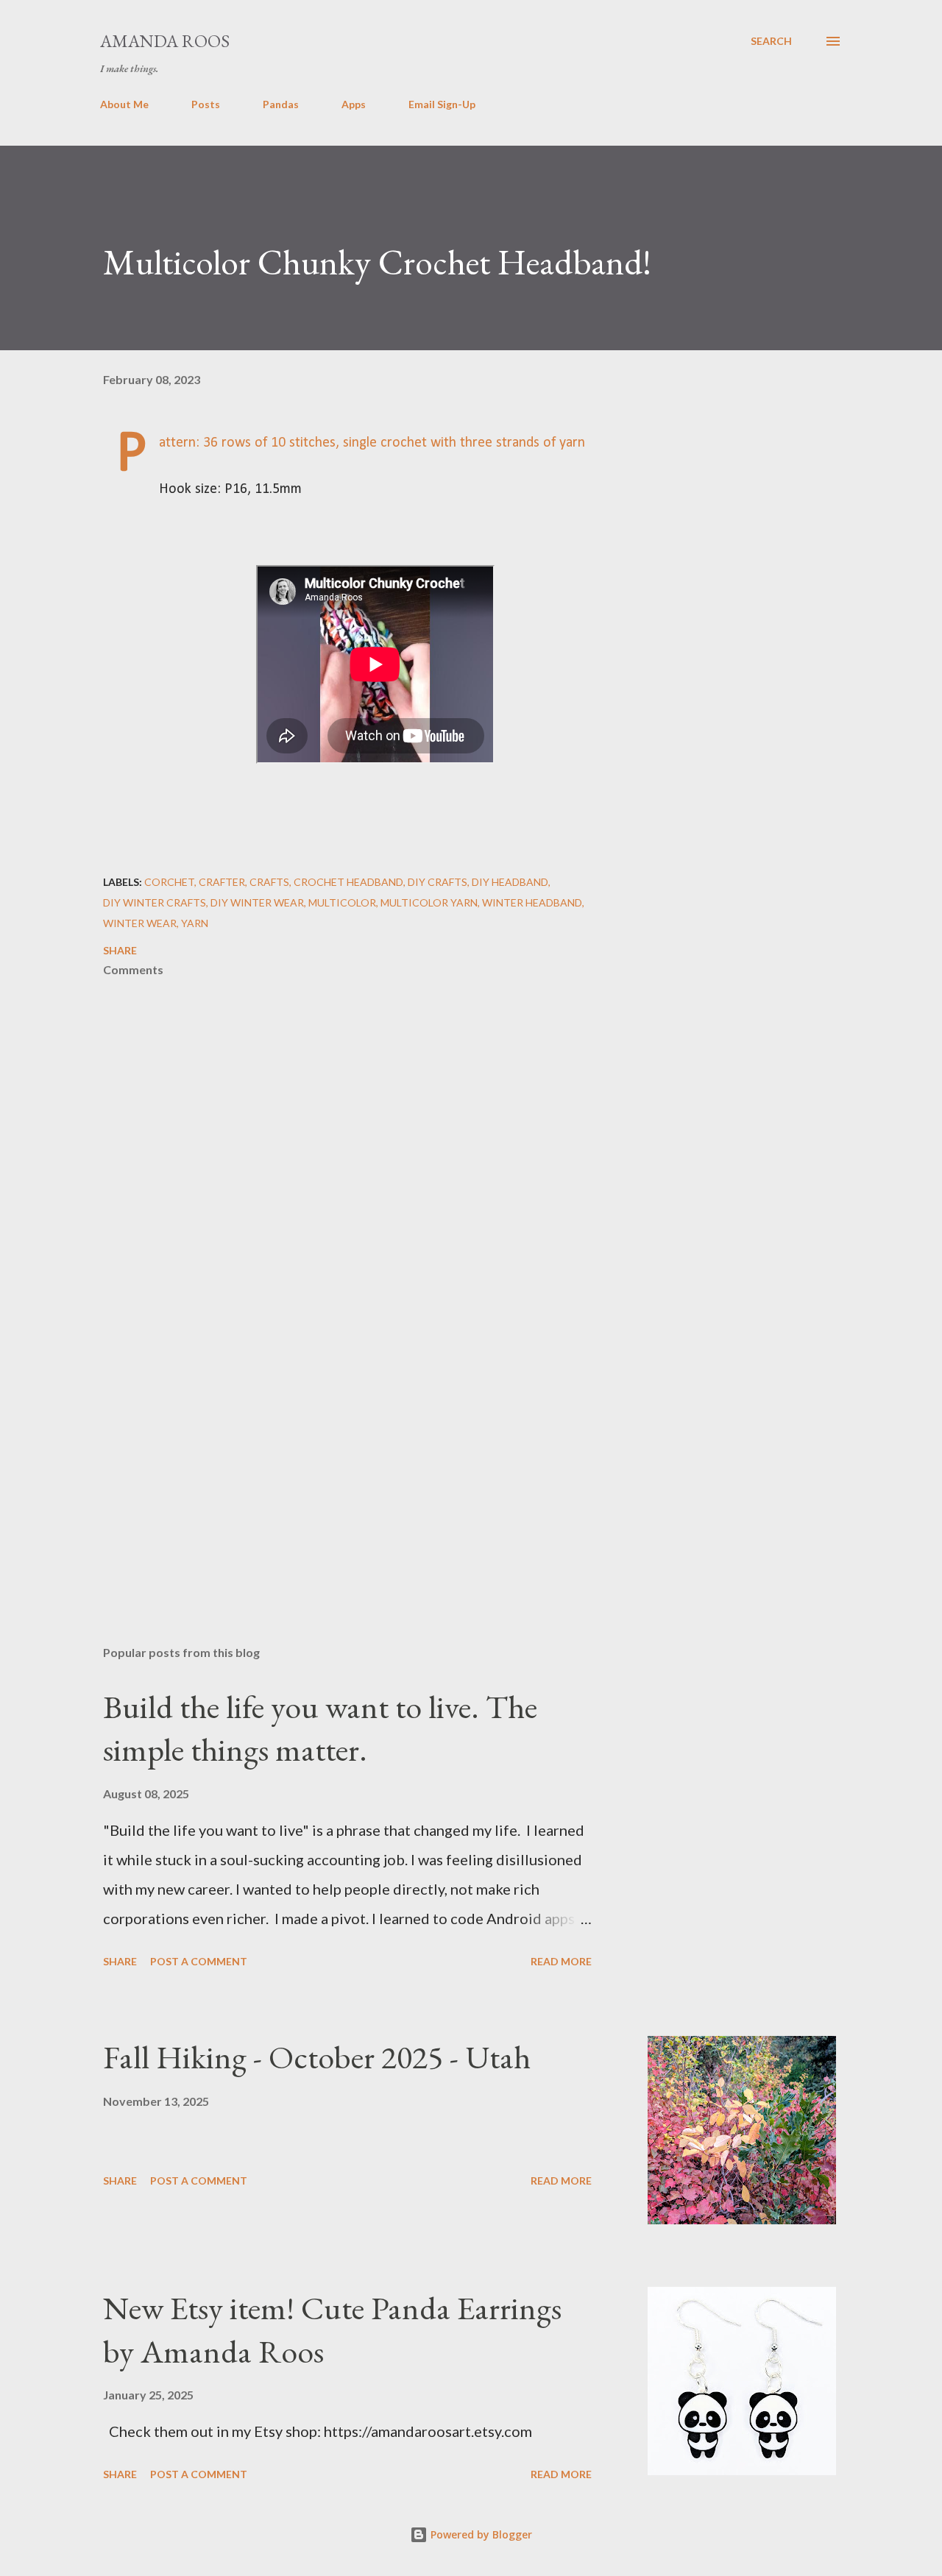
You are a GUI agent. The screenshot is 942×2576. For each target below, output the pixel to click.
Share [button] (120, 950)
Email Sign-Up (442, 104)
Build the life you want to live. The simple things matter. (320, 1728)
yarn (195, 923)
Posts (206, 104)
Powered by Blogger (480, 2534)
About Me (124, 104)
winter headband (532, 902)
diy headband (510, 882)
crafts (269, 882)
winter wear (140, 923)
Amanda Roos (165, 41)
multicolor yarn (429, 902)
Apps (354, 104)
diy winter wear (257, 902)
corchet (169, 882)
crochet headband (348, 882)
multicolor (342, 902)
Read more (561, 1961)
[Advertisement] (352, 1462)
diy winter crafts (155, 902)
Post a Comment (199, 1961)
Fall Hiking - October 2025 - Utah (317, 2057)
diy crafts (438, 882)
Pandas (281, 104)
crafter (222, 882)
